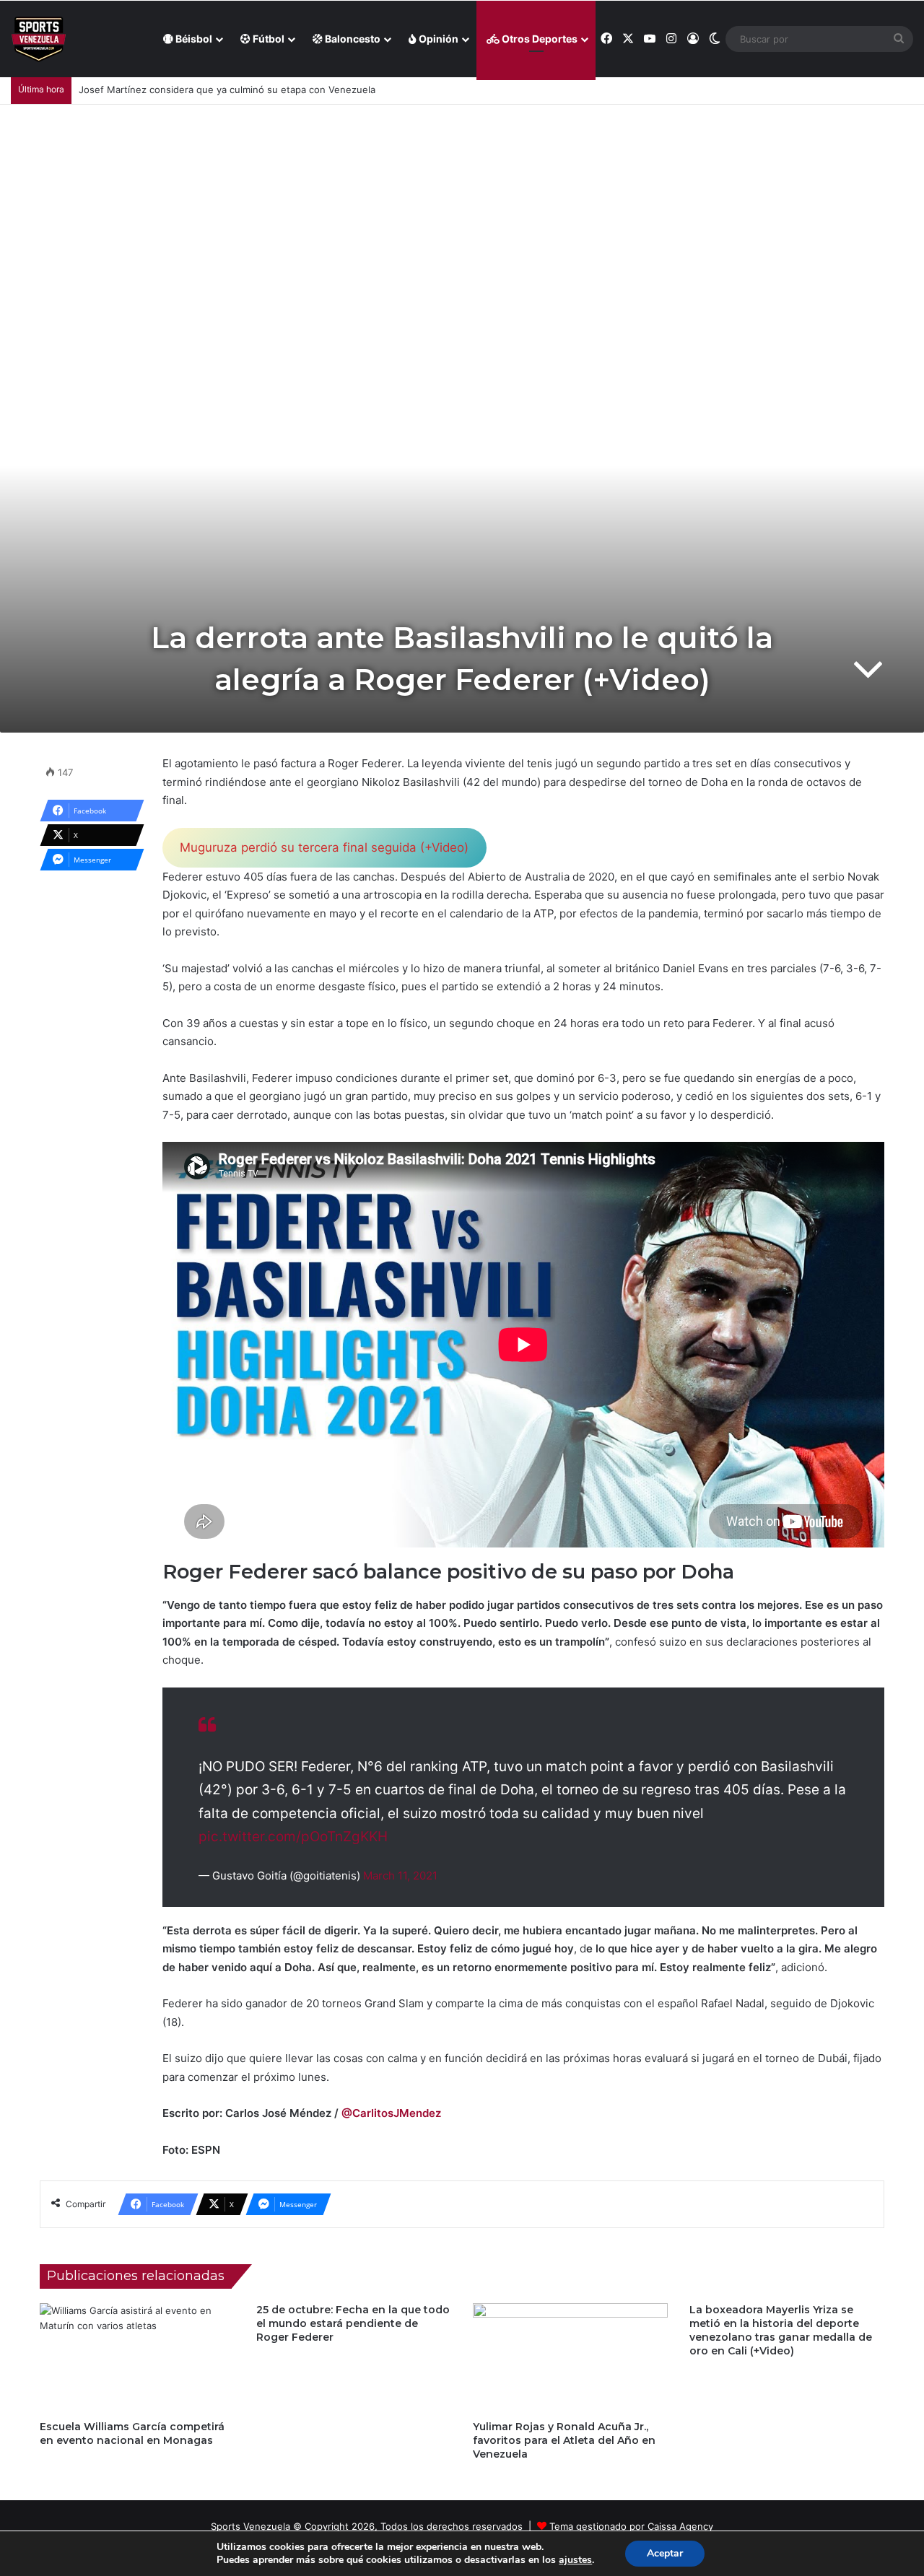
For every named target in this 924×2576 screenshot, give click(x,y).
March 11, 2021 (400, 1876)
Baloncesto (352, 39)
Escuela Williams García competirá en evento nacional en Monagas (132, 2433)
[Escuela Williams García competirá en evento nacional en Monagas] (137, 2358)
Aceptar (665, 2553)
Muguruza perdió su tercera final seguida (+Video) (324, 847)
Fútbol (267, 39)
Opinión (437, 39)
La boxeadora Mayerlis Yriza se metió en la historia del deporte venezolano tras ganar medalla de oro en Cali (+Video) (781, 2330)
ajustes (575, 2560)
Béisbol (193, 39)
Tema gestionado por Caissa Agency (631, 2526)
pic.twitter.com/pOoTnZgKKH (293, 1837)
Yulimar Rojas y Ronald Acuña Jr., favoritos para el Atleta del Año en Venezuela (564, 2440)
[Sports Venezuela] (39, 39)
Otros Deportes (539, 39)
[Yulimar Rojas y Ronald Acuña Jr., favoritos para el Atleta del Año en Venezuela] (570, 2358)
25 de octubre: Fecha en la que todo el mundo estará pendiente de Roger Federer (353, 2323)
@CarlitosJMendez (391, 2113)
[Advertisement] (462, 213)
